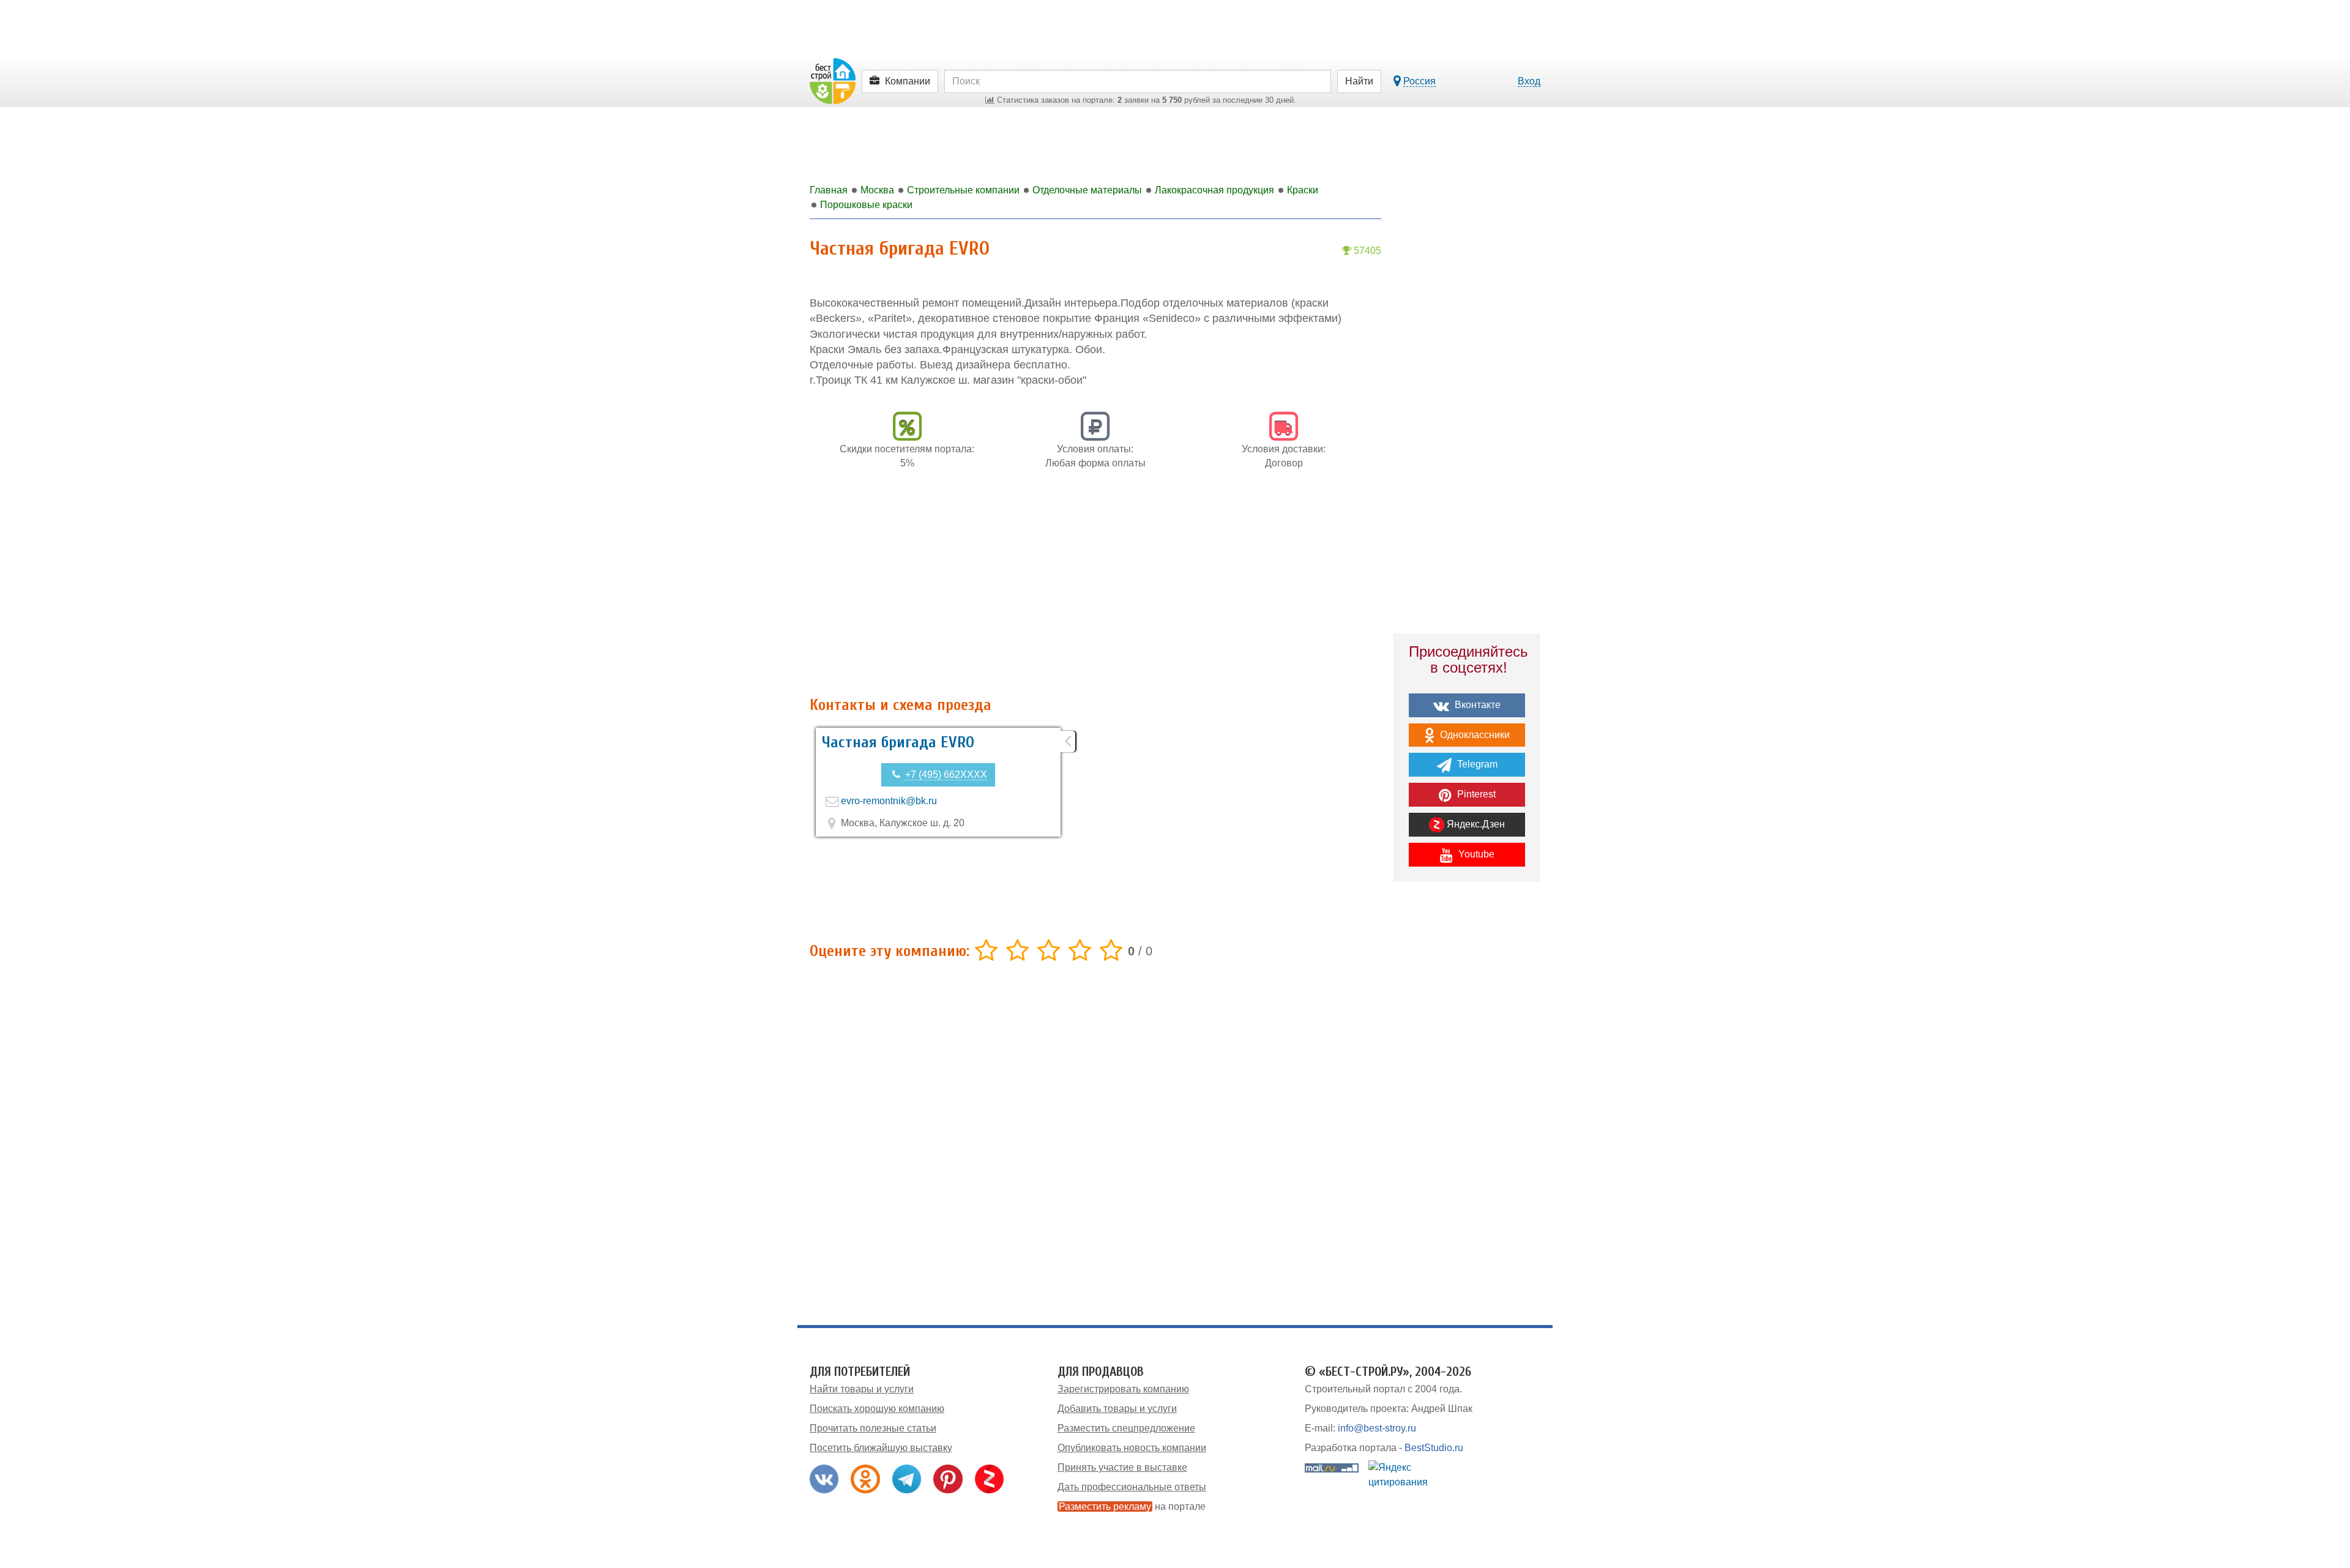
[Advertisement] (1095, 589)
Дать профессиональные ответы (1132, 1487)
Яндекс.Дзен (1475, 824)
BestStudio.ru (1434, 1448)
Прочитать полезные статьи (873, 1428)
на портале (1132, 1506)
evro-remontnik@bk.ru (889, 801)
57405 (1366, 251)
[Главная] (833, 80)
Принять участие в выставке (1122, 1467)
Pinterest (1475, 794)
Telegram (1476, 764)
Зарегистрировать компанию (1123, 1389)
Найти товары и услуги (862, 1389)
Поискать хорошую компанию (877, 1409)
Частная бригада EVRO (898, 742)
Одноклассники (1474, 735)
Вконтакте (1476, 705)
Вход (1529, 81)
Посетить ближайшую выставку (881, 1448)
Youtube (1475, 854)
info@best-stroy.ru (1377, 1428)
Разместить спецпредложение (1126, 1428)
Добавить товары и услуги (1117, 1409)
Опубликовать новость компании (1132, 1448)
